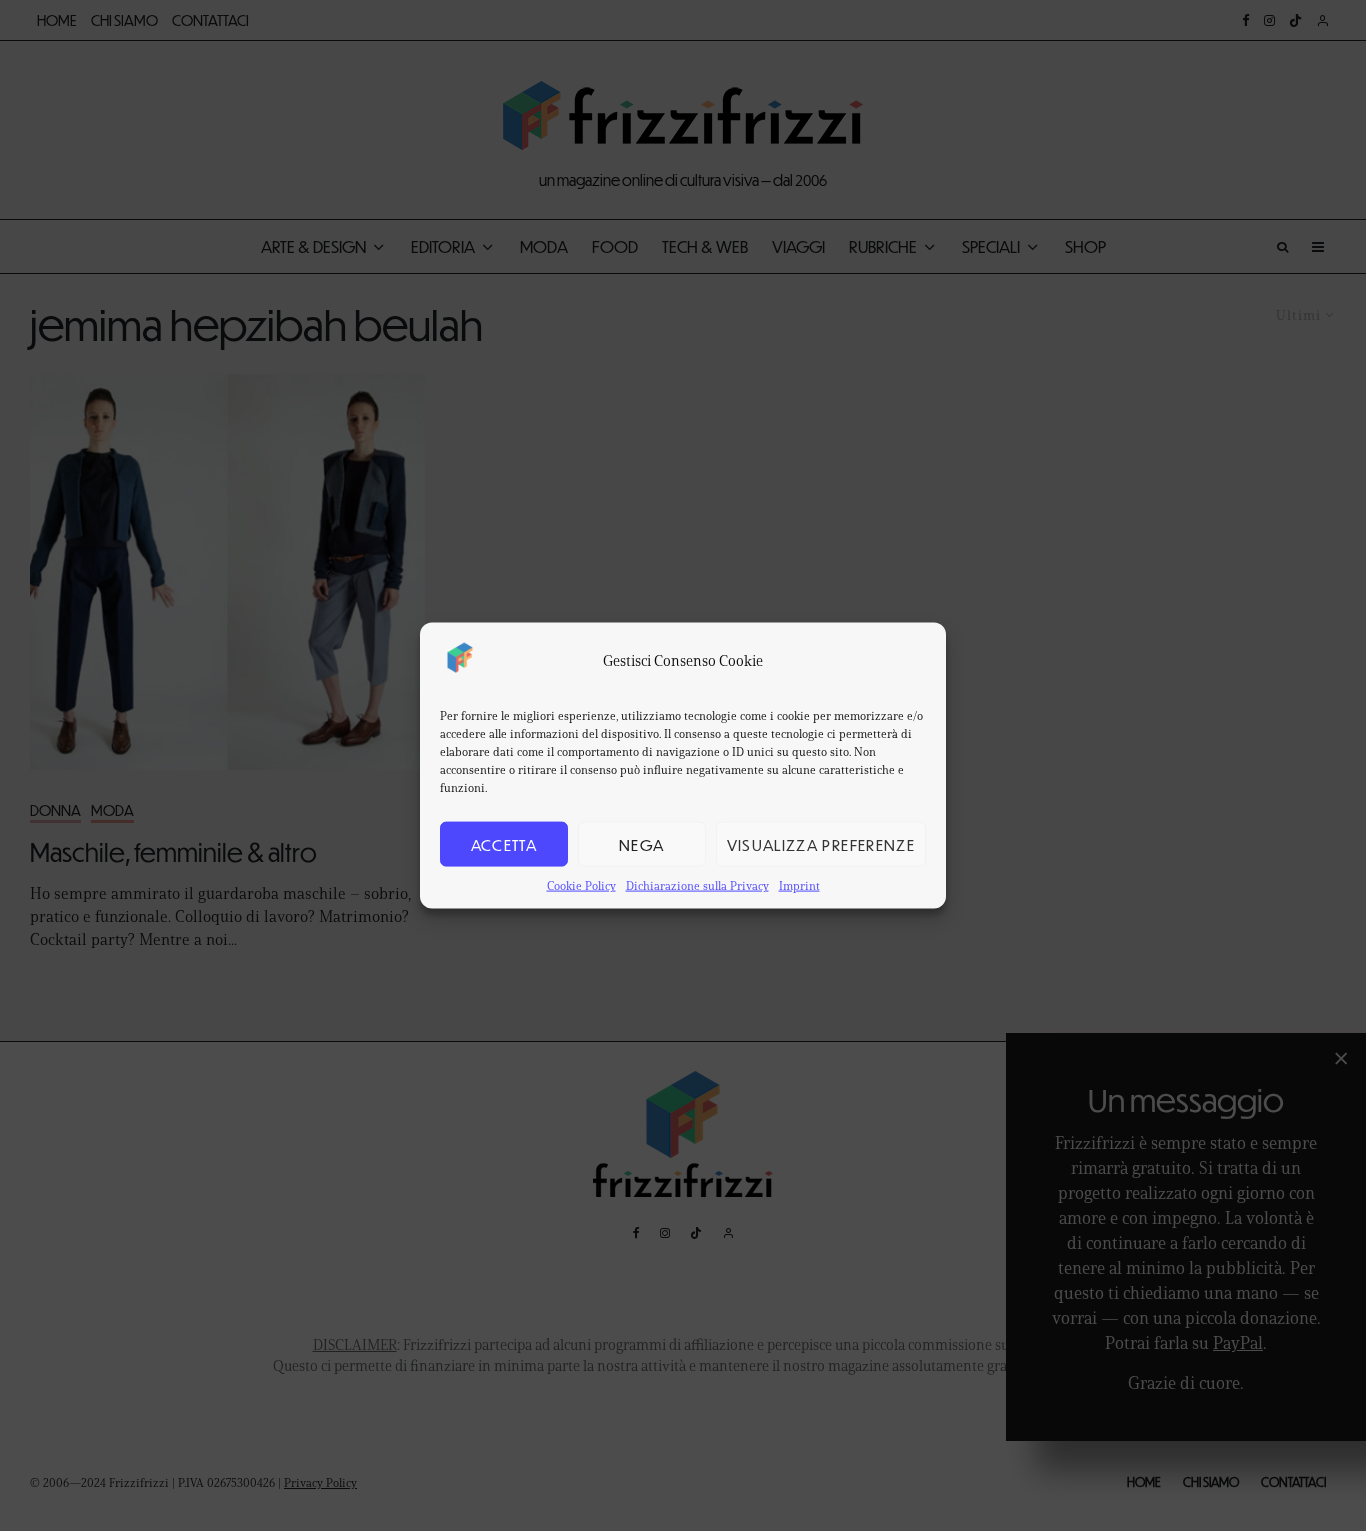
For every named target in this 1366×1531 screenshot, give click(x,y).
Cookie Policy (581, 885)
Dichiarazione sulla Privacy (697, 885)
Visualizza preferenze (821, 843)
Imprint (799, 885)
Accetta (504, 843)
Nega (641, 843)
